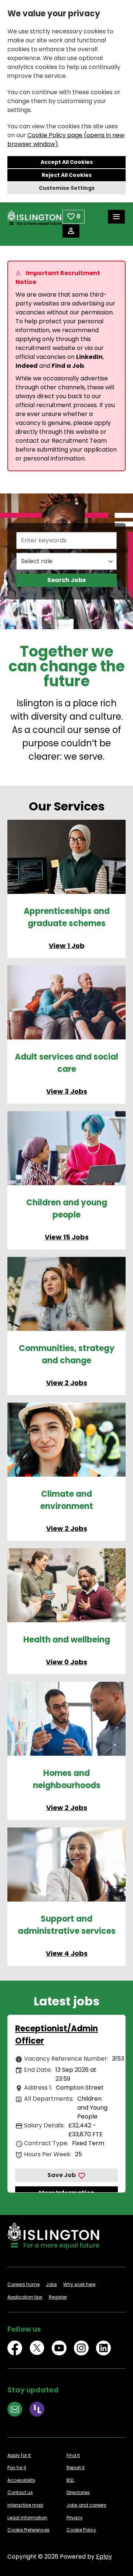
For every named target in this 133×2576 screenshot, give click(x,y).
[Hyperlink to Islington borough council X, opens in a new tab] (37, 2348)
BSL (70, 2480)
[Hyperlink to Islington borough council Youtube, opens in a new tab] (59, 2348)
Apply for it (19, 2455)
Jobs (51, 2284)
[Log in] (71, 231)
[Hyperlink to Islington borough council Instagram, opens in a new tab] (81, 2348)
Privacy (75, 2518)
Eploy (104, 2557)
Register (58, 2297)
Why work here (79, 2284)
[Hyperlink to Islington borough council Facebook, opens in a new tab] (15, 2348)
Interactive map (25, 2505)
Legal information (27, 2518)
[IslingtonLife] (37, 2409)
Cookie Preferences (28, 2530)
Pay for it (17, 2468)
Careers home (23, 2284)
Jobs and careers (86, 2505)
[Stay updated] (15, 2409)
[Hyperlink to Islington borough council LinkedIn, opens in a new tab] (103, 2348)
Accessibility (21, 2480)
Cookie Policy (81, 2530)
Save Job (62, 2175)
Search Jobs (66, 580)
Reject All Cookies (67, 175)
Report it (76, 2468)
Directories (78, 2492)
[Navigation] (116, 217)
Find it (73, 2455)
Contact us (20, 2492)
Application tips (25, 2297)
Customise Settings (67, 188)
